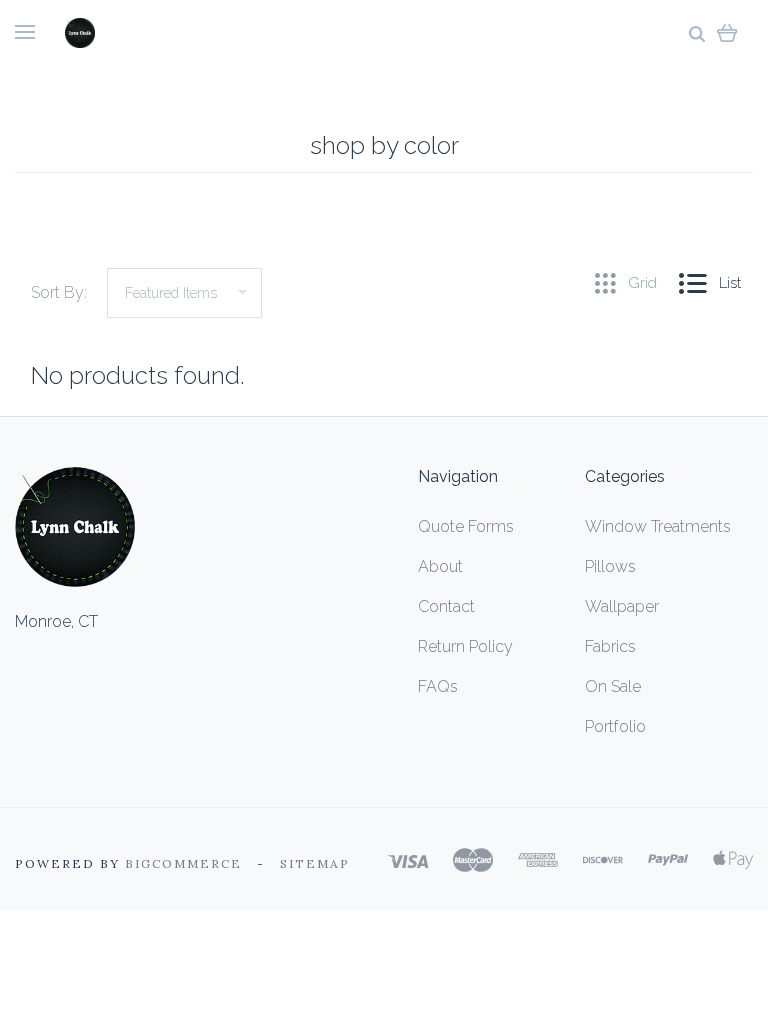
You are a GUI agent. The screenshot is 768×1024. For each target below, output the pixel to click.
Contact (446, 606)
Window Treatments (658, 526)
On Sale (613, 686)
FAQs (438, 686)
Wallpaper (622, 606)
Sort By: (59, 292)
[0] (727, 32)
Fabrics (610, 646)
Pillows (610, 566)
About (440, 566)
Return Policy (465, 646)
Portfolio (615, 726)
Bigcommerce (183, 863)
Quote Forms (466, 526)
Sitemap (315, 863)
